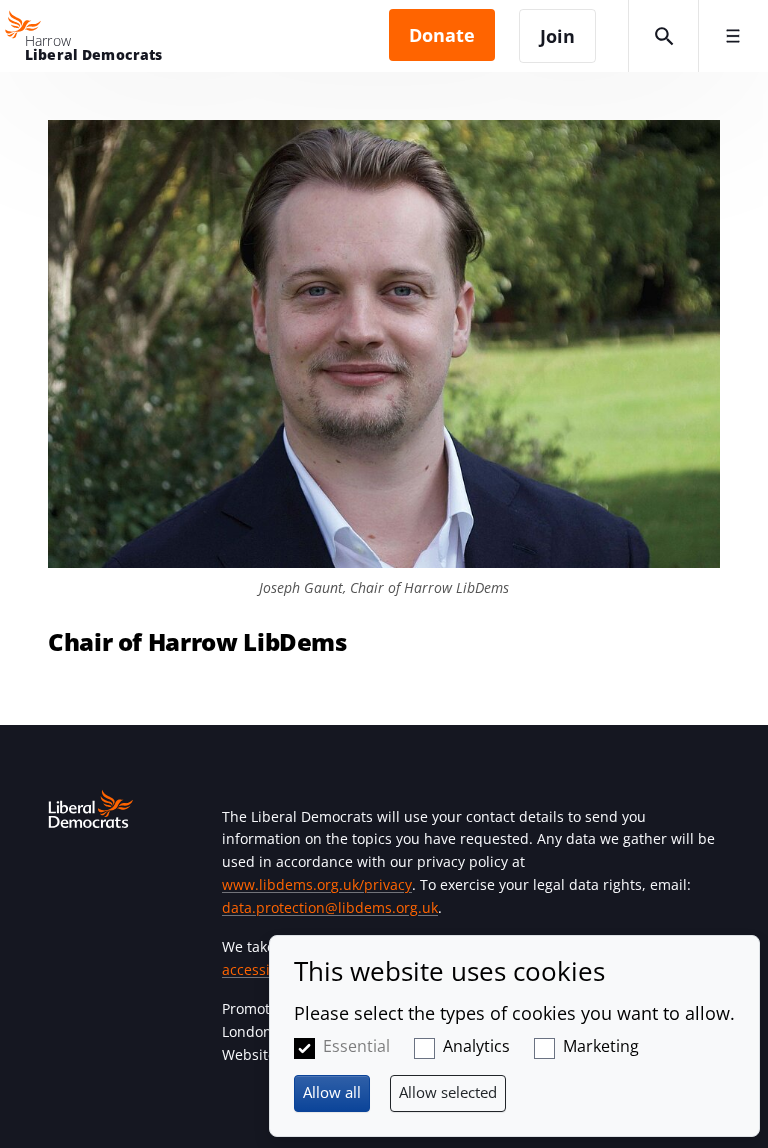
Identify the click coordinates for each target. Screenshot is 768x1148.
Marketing (601, 1046)
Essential (356, 1046)
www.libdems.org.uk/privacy (317, 884)
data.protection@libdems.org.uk (330, 907)
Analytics (476, 1046)
